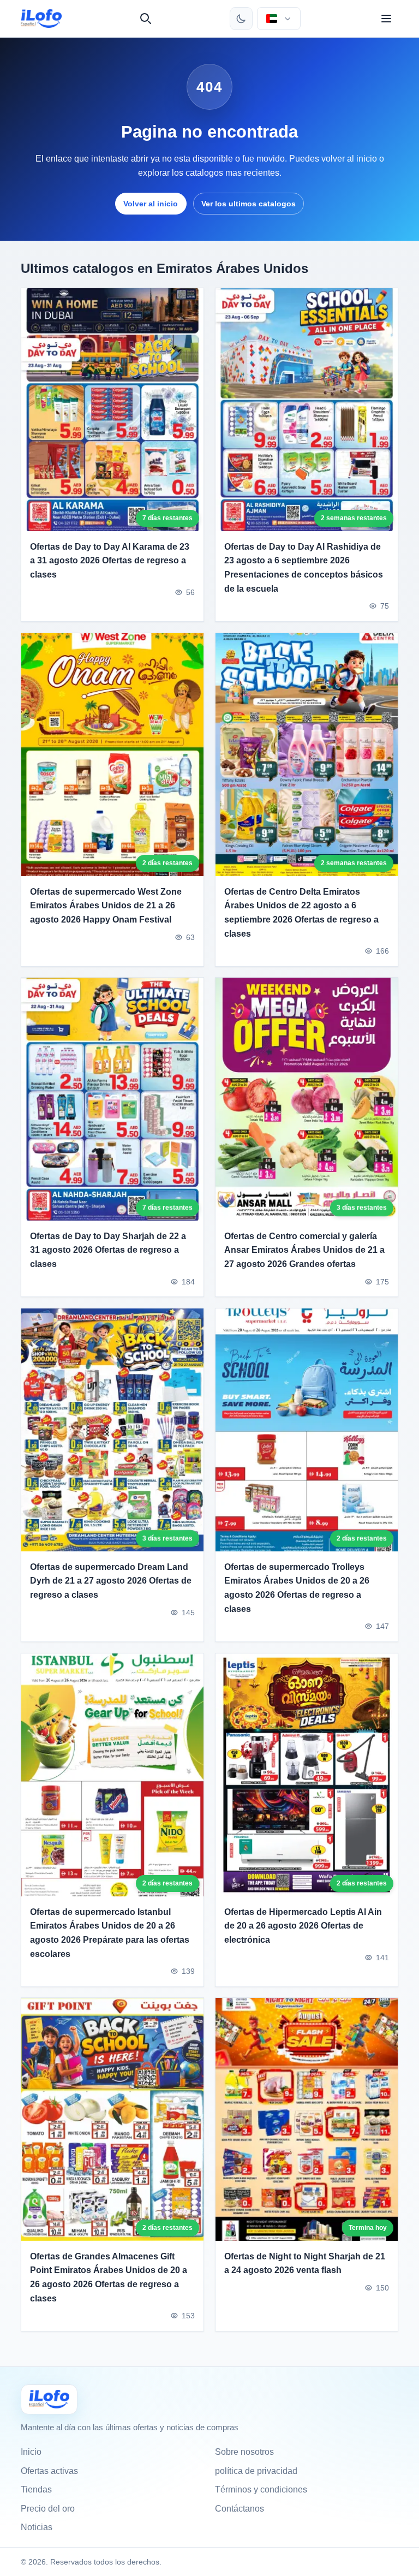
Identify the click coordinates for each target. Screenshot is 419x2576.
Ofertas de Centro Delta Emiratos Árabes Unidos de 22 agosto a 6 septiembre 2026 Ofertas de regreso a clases (301, 912)
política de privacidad (256, 2471)
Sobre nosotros (244, 2452)
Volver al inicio (151, 204)
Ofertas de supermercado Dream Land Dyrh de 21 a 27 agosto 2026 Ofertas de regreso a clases (111, 1581)
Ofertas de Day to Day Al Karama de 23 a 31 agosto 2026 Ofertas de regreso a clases (110, 561)
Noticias (37, 2527)
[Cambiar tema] (241, 19)
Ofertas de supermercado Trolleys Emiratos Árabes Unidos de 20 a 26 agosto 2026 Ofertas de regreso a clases (297, 1588)
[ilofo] (41, 19)
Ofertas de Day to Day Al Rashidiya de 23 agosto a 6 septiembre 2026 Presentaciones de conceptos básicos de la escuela (304, 568)
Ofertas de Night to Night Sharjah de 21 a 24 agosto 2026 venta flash (305, 2263)
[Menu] (386, 19)
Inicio (31, 2452)
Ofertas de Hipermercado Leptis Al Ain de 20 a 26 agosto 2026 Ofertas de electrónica (303, 1926)
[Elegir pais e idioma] (279, 19)
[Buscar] (146, 19)
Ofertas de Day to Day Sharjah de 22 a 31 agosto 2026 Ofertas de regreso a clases (108, 1250)
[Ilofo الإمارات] (49, 2399)
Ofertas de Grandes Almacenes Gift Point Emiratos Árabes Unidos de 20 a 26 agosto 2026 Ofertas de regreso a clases (109, 2277)
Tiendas (36, 2489)
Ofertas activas (49, 2471)
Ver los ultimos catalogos (249, 204)
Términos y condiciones (261, 2489)
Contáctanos (240, 2509)
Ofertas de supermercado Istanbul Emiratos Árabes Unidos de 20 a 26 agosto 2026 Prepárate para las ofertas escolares (110, 1933)
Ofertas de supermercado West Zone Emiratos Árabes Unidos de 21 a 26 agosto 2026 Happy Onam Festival (106, 905)
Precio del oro (48, 2509)
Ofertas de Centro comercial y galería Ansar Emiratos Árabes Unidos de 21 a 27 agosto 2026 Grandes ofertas (304, 1250)
